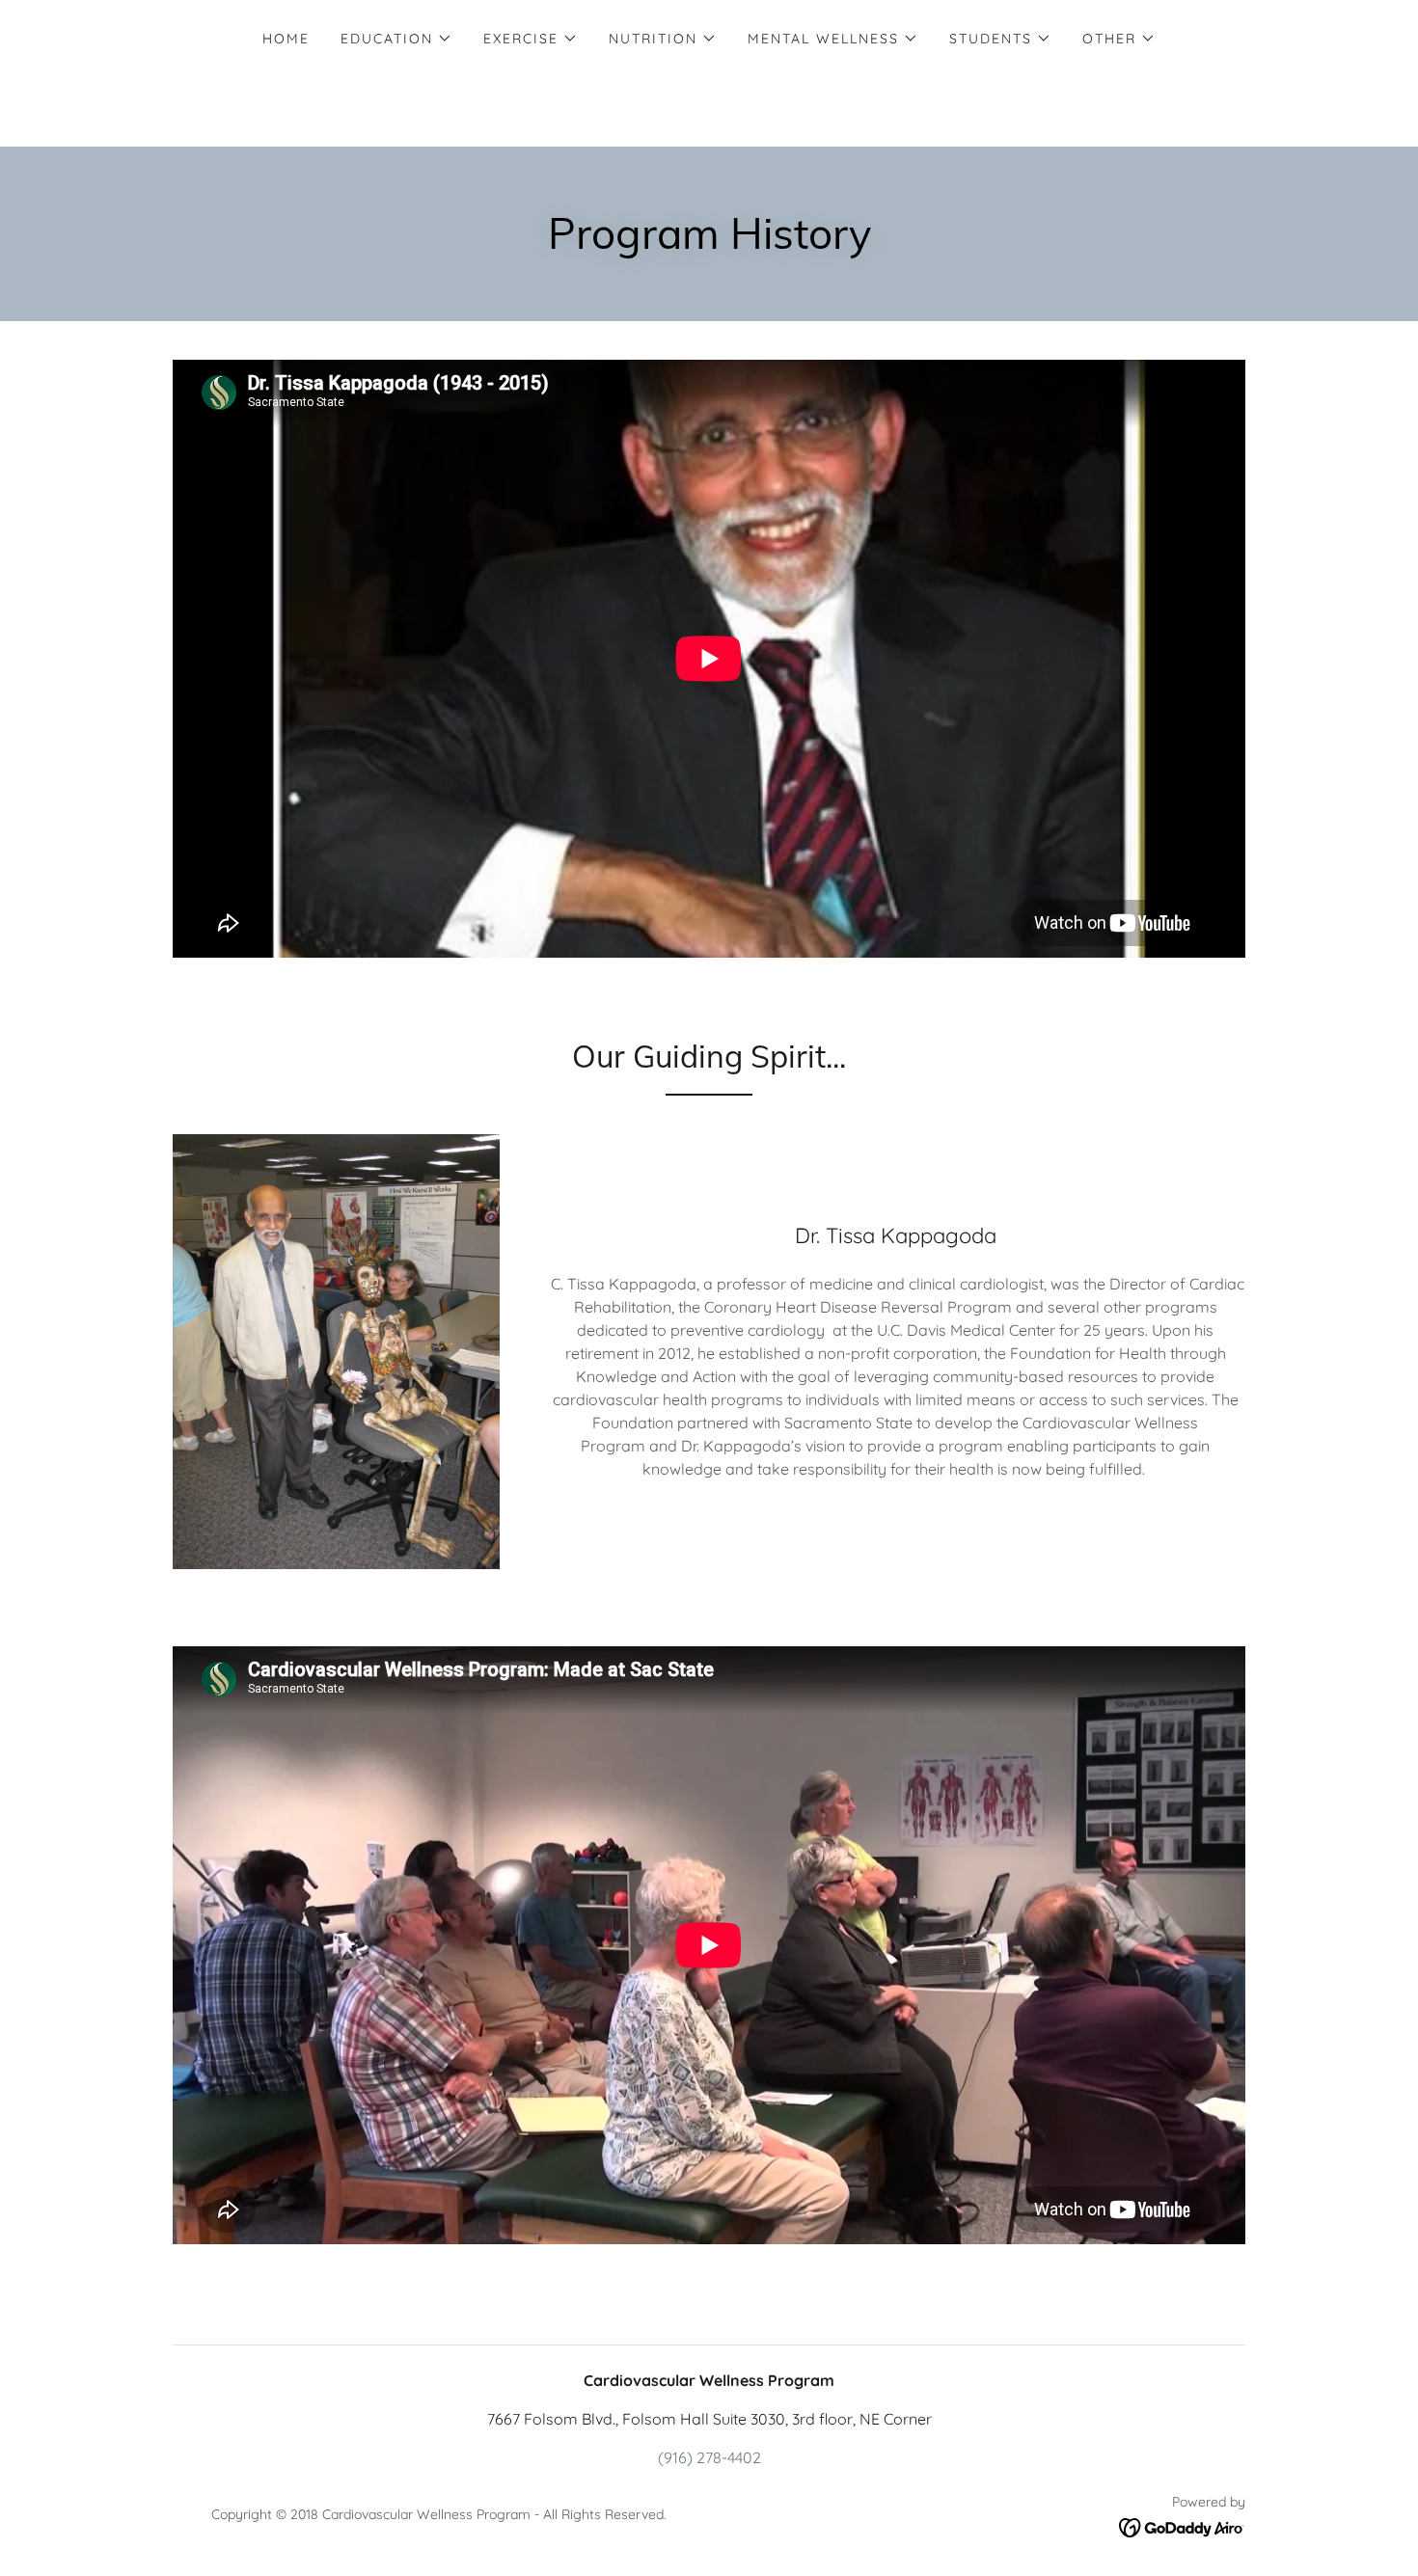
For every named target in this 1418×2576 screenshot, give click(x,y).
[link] (1182, 2526)
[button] (396, 39)
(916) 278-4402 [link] (709, 2457)
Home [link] (286, 39)
